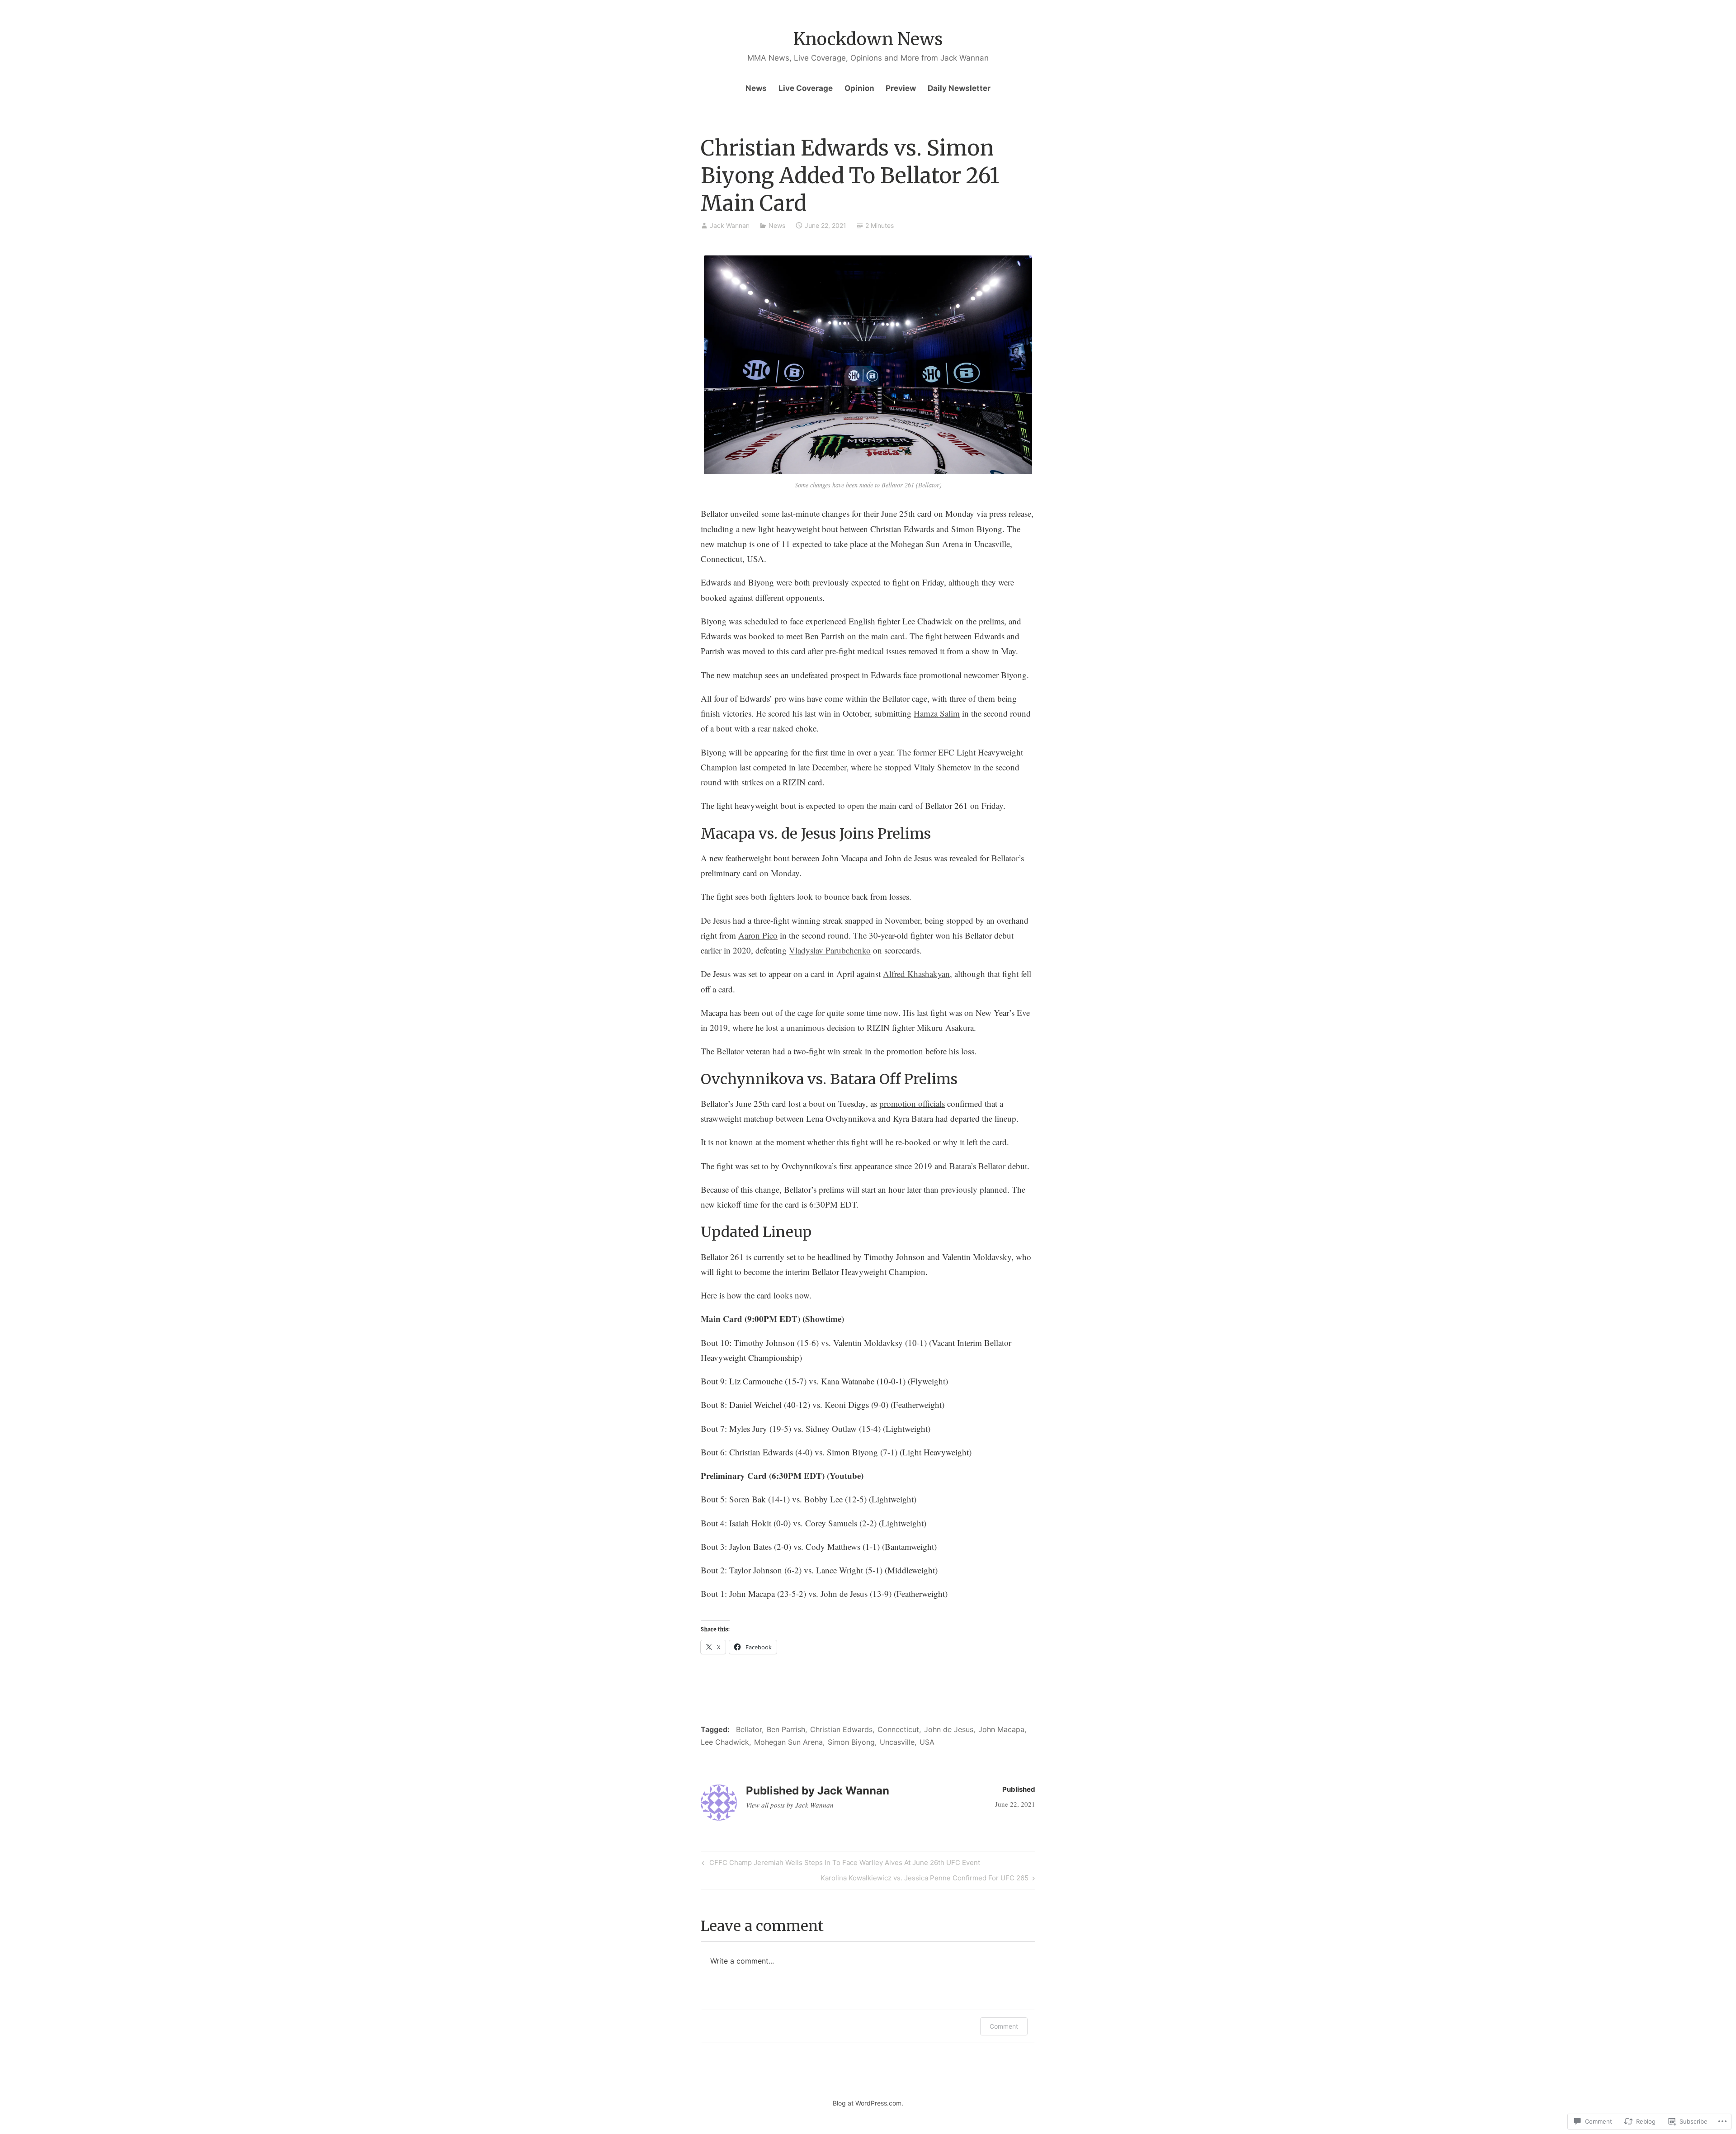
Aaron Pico (758, 935)
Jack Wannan (730, 225)
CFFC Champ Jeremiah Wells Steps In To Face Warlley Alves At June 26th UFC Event (840, 1864)
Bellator (749, 1729)
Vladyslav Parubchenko (830, 950)
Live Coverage (806, 88)
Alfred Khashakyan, (918, 974)
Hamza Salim (937, 713)
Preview (901, 88)
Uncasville (897, 1742)
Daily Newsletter (959, 88)
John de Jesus (949, 1729)
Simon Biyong (851, 1742)
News (756, 88)
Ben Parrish (786, 1729)
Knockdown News (868, 39)
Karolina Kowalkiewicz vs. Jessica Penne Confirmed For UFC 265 (925, 1879)
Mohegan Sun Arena (788, 1742)
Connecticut (898, 1729)
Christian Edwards (841, 1729)
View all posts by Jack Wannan (790, 1805)
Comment (1004, 2026)
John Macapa (1001, 1729)
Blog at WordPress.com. (868, 2103)
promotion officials (912, 1103)
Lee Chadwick (725, 1742)
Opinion (859, 88)
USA (927, 1742)
